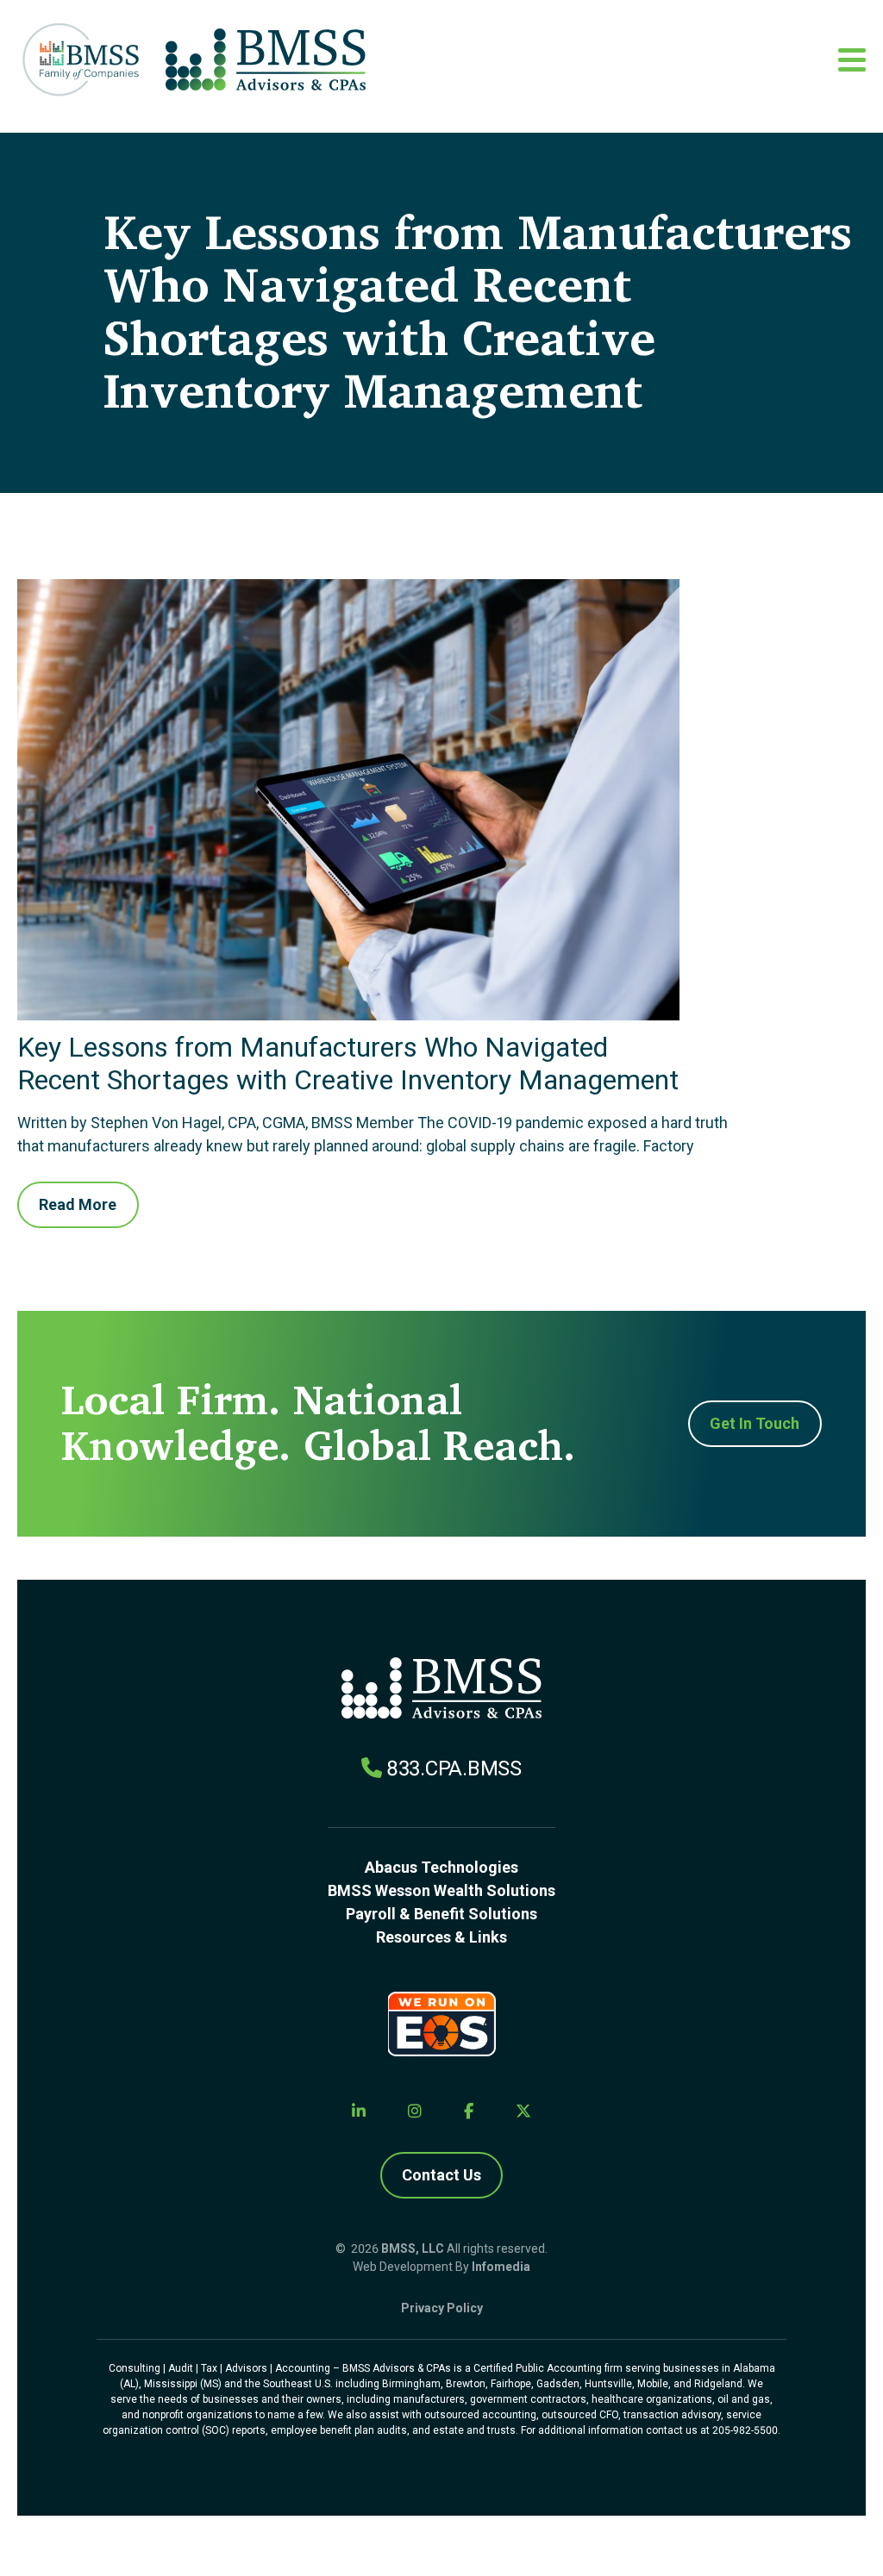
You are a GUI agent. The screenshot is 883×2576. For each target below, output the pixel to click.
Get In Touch (755, 1423)
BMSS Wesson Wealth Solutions (441, 1890)
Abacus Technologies (441, 1867)
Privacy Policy (442, 2308)
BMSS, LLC (413, 2249)
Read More (78, 1204)
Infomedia (501, 2267)
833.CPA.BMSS (454, 1768)
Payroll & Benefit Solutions (441, 1914)
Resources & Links (441, 1937)
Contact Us (441, 2175)
